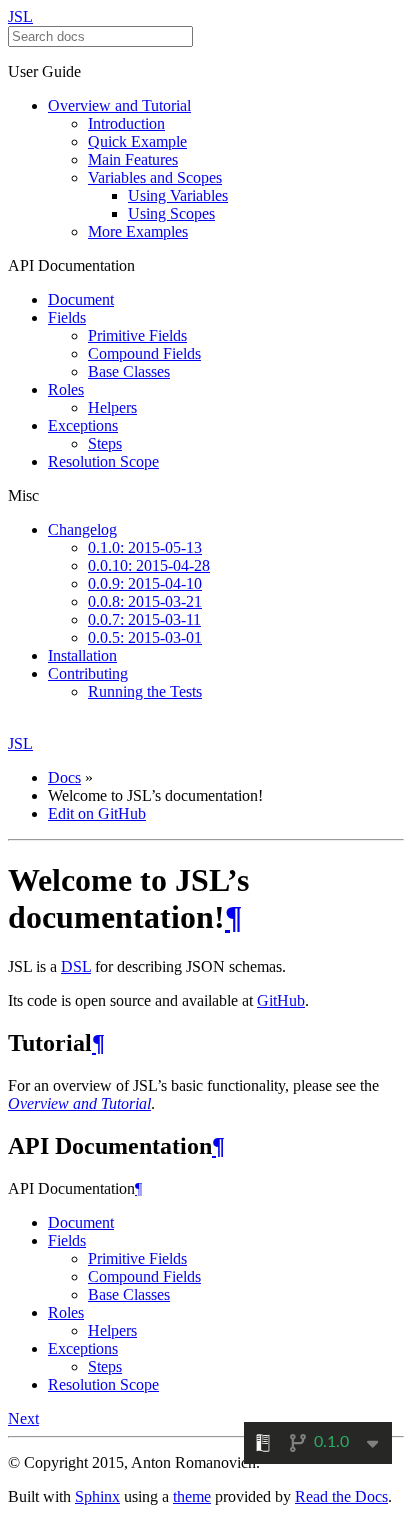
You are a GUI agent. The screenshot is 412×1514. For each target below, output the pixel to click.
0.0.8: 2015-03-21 (145, 601)
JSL (20, 16)
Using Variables (178, 195)
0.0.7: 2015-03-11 (144, 619)
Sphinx (97, 1496)
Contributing (88, 673)
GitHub (281, 1000)
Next (23, 1418)
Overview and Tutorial (119, 105)
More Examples (138, 231)
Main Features (133, 159)
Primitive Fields (137, 335)
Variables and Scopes (155, 177)
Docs (64, 777)
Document (81, 299)
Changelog (82, 529)
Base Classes (129, 371)
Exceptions (83, 425)
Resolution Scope (103, 461)
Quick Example (137, 141)
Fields (67, 317)
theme (192, 1496)
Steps (105, 443)
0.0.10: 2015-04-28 (149, 565)
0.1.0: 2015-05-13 (145, 547)
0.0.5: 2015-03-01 (145, 637)
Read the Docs (341, 1496)
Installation (82, 655)
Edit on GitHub (97, 813)
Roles (66, 389)
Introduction (126, 123)
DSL (76, 966)
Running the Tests (145, 691)
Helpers (112, 407)
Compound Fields (144, 353)
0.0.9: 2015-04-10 (145, 583)
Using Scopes (171, 213)
